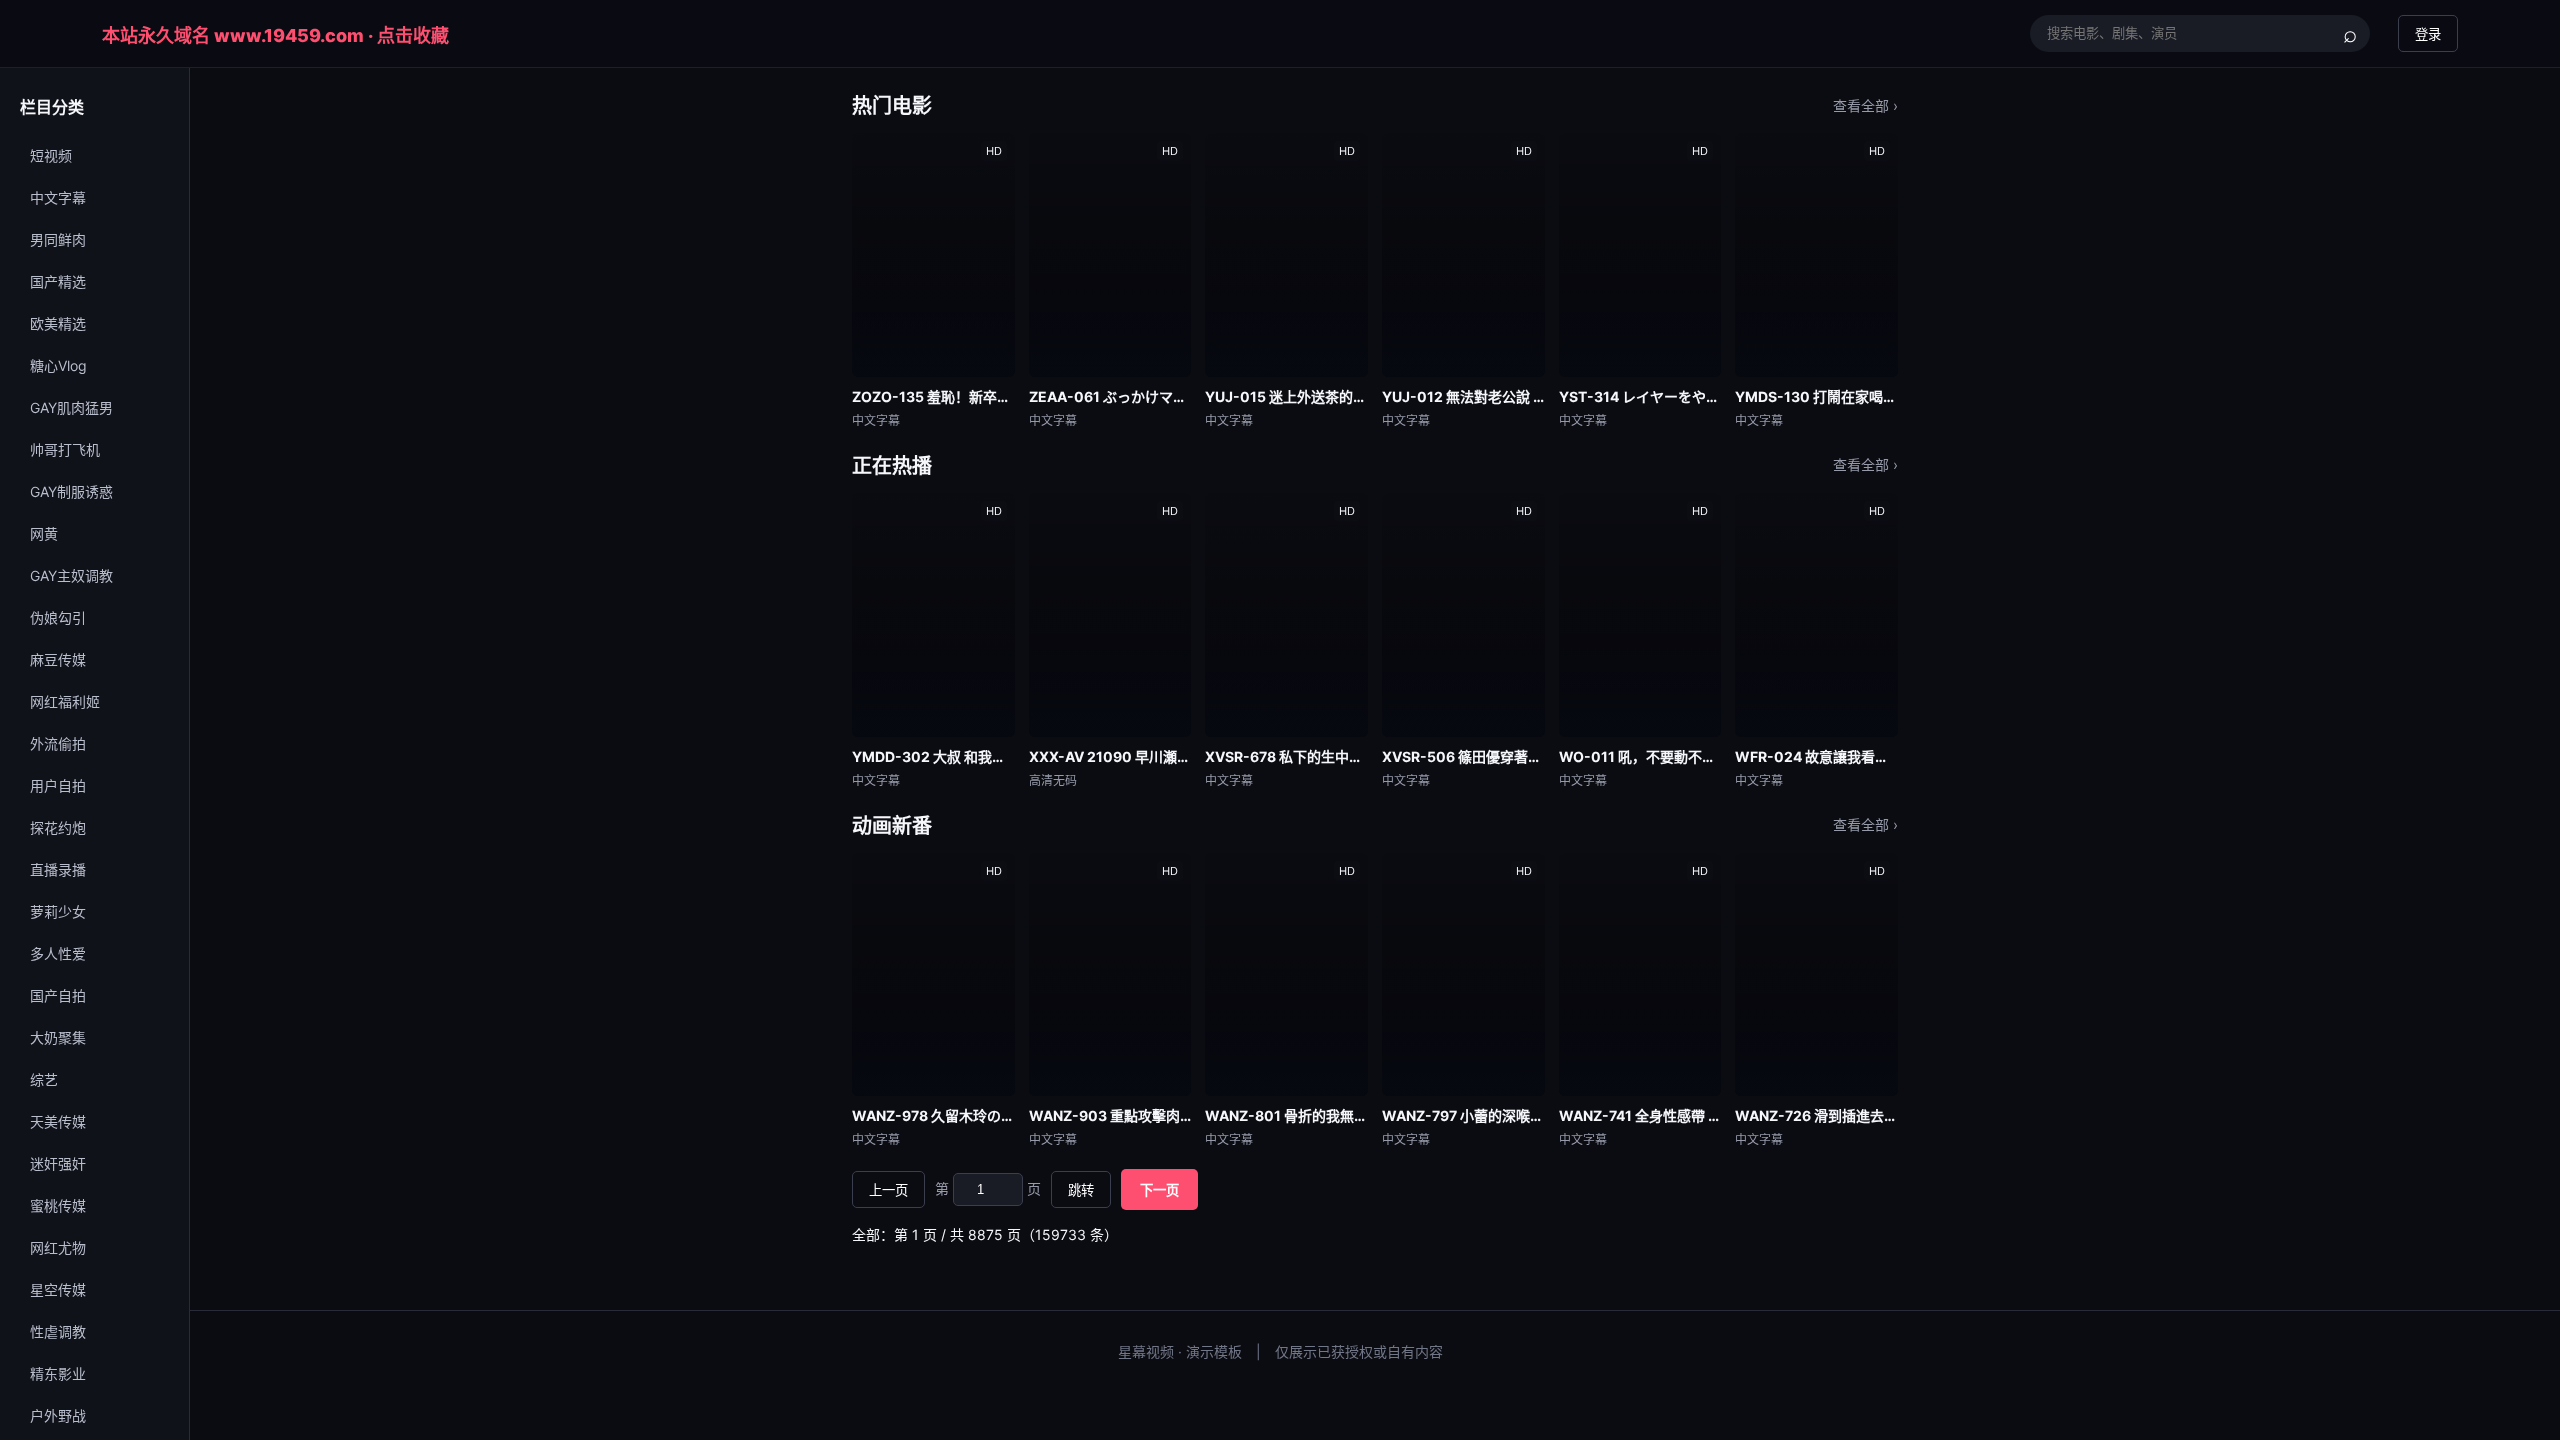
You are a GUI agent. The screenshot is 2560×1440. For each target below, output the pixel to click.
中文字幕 (58, 197)
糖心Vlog (58, 365)
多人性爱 (58, 953)
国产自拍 (58, 995)
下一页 (1159, 1190)
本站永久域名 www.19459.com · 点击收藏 (275, 35)
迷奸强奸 (58, 1163)
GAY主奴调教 (71, 575)
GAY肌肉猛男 (71, 407)
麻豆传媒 (58, 659)
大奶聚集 (58, 1037)
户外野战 (58, 1415)
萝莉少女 (58, 911)
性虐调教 (58, 1331)
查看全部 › (1865, 105)
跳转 (1081, 1190)
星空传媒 (58, 1289)
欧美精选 (58, 323)
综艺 (44, 1079)
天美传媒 (58, 1121)
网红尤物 (58, 1247)
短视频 (51, 155)
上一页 (888, 1190)
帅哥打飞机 (65, 449)
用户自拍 (58, 785)
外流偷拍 (58, 743)
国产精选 (58, 281)
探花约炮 (58, 827)
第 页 (988, 1188)
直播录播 (58, 869)
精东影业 (58, 1373)
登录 (2428, 34)
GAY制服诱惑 (71, 491)
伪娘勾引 (58, 617)
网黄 (44, 533)
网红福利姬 (65, 701)
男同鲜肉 (58, 239)
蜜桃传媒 (58, 1205)
